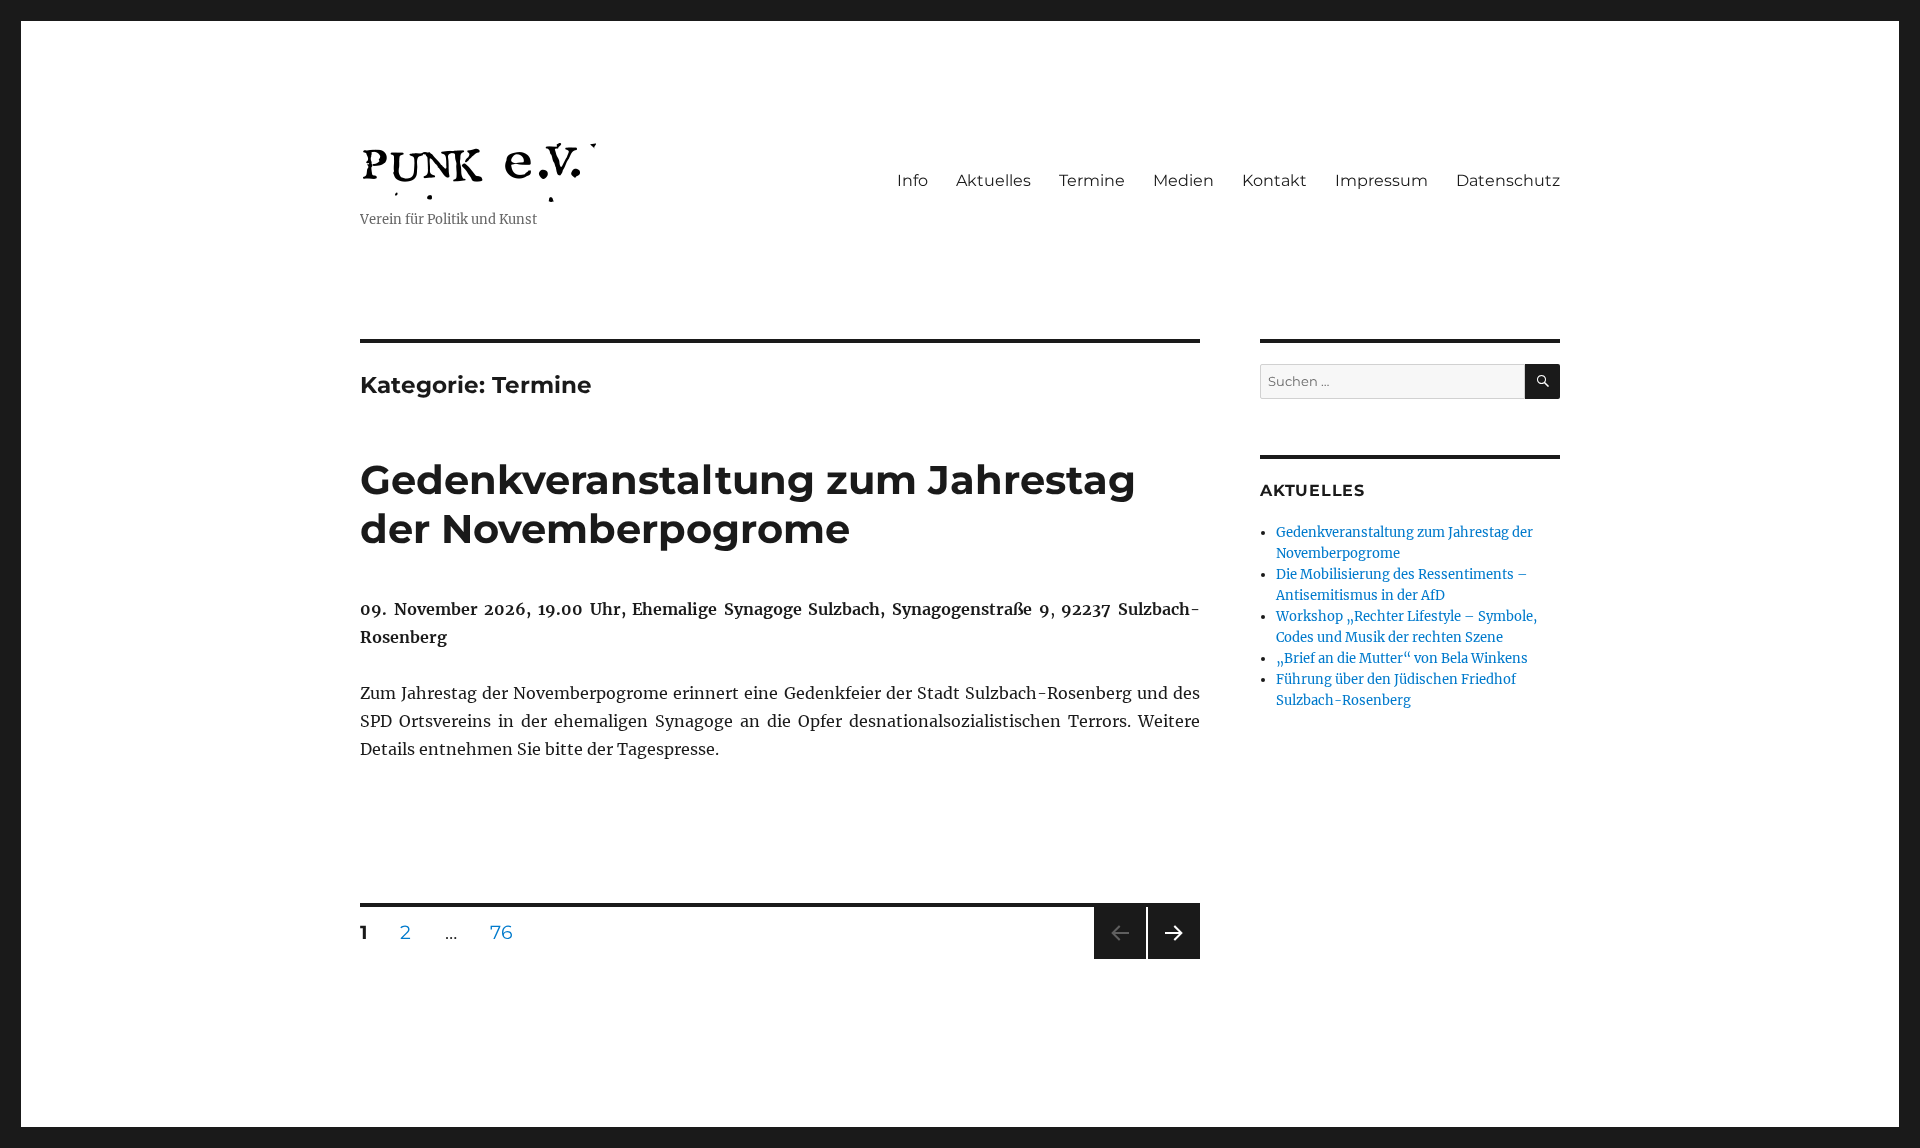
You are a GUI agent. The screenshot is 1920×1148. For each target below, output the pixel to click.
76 (508, 932)
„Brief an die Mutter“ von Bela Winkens (1402, 658)
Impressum (1381, 180)
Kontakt (1274, 180)
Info (912, 180)
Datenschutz (1508, 180)
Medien (1183, 180)
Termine (1092, 180)
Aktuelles (993, 180)
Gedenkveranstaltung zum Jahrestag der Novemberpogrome (748, 504)
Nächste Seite (1174, 958)
